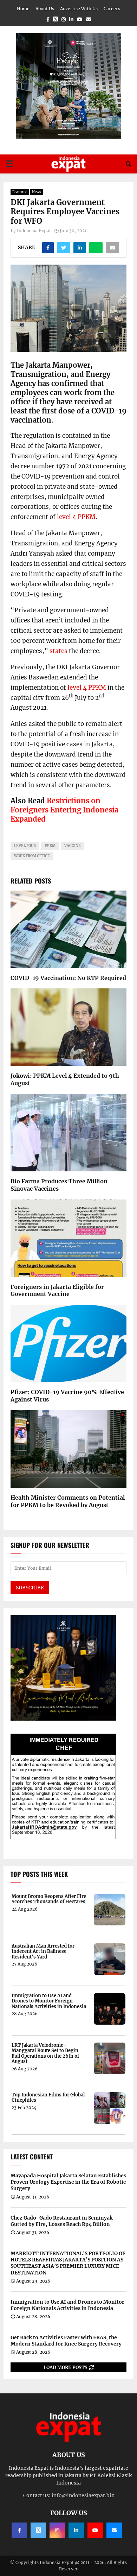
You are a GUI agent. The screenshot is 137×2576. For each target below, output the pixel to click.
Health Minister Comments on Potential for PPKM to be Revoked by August (68, 1501)
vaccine (73, 846)
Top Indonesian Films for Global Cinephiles (48, 2098)
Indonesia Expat (34, 231)
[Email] (114, 2530)
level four (25, 846)
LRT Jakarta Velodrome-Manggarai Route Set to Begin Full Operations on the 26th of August (45, 2053)
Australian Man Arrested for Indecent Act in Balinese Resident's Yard (43, 1952)
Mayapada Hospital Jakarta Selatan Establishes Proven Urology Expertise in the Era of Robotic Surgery (68, 2182)
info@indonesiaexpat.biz (83, 2495)
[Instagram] (57, 2530)
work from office (32, 856)
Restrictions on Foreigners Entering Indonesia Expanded (64, 810)
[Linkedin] (76, 2530)
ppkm (50, 846)
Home (23, 9)
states (58, 651)
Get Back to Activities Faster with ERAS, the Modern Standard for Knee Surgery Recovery (66, 2341)
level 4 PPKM (76, 517)
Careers (112, 9)
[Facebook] (19, 2530)
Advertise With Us (79, 9)
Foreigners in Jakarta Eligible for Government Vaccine (57, 1290)
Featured (20, 192)
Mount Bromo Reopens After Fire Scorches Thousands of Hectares (49, 1899)
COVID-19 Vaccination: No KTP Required (68, 978)
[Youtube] (95, 2530)
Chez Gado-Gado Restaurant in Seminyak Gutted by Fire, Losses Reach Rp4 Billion (62, 2221)
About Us (45, 9)
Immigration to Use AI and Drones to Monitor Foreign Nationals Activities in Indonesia (49, 2001)
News (37, 192)
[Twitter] (38, 2530)
